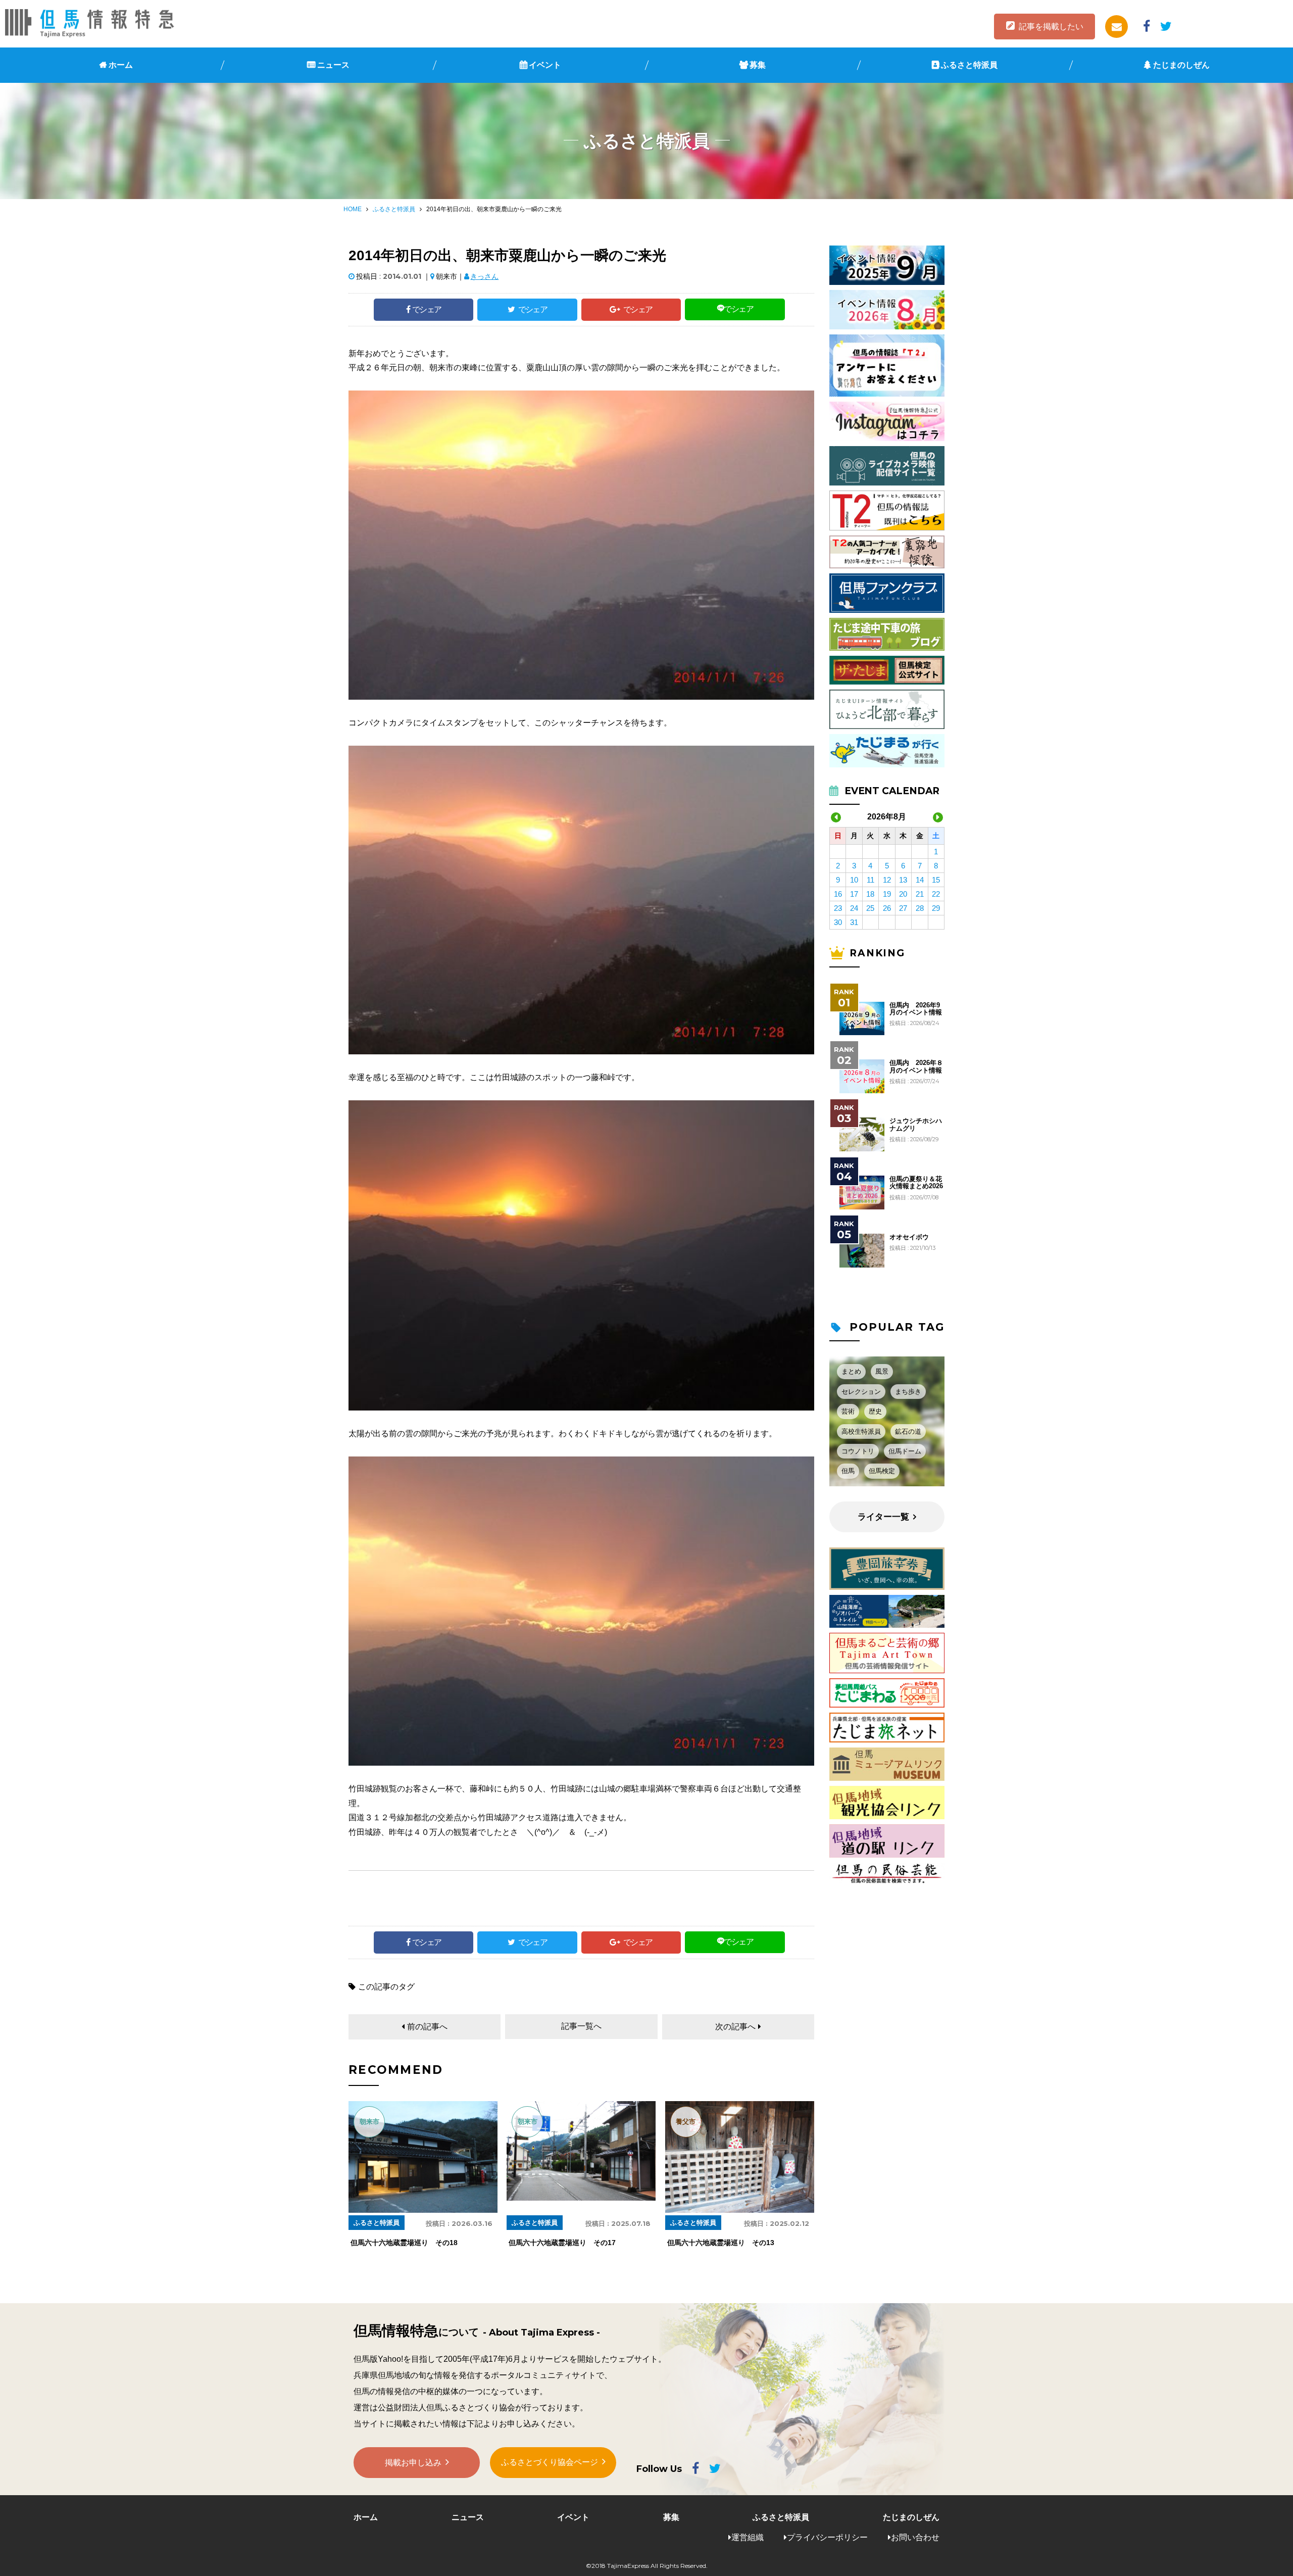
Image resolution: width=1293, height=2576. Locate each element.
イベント (545, 65)
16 (838, 894)
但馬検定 (882, 1471)
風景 (882, 1371)
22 (936, 894)
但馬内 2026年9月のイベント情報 (916, 1009)
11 (871, 880)
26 (887, 908)
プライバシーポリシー (827, 2537)
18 (870, 894)
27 (903, 908)
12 (887, 880)
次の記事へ (735, 2027)
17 (854, 894)
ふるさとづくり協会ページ (550, 2462)
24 (854, 908)
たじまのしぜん (1181, 65)
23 (838, 908)
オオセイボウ (909, 1237)
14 (920, 880)
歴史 (875, 1411)
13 (903, 880)
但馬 (848, 1471)
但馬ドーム (905, 1451)
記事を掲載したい (1051, 27)
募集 (758, 65)
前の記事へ (427, 2027)
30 (838, 922)
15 (936, 880)
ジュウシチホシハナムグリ (916, 1125)
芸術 (848, 1411)
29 (936, 908)
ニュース (333, 65)
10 (854, 880)
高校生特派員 (861, 1431)
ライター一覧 (883, 1517)
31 (854, 922)
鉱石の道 (908, 1431)
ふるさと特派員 (969, 65)
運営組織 (748, 2537)
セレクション (861, 1392)
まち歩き (908, 1392)
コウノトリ (858, 1451)
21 (920, 894)
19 (887, 894)
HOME (353, 209)
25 (870, 908)
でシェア (427, 309)
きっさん (484, 276)
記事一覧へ (581, 2026)
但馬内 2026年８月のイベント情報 (916, 1066)
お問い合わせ (915, 2537)
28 (920, 908)
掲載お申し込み (413, 2463)
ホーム (121, 65)
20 (903, 894)
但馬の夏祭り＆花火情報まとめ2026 (916, 1183)
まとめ (851, 1371)
